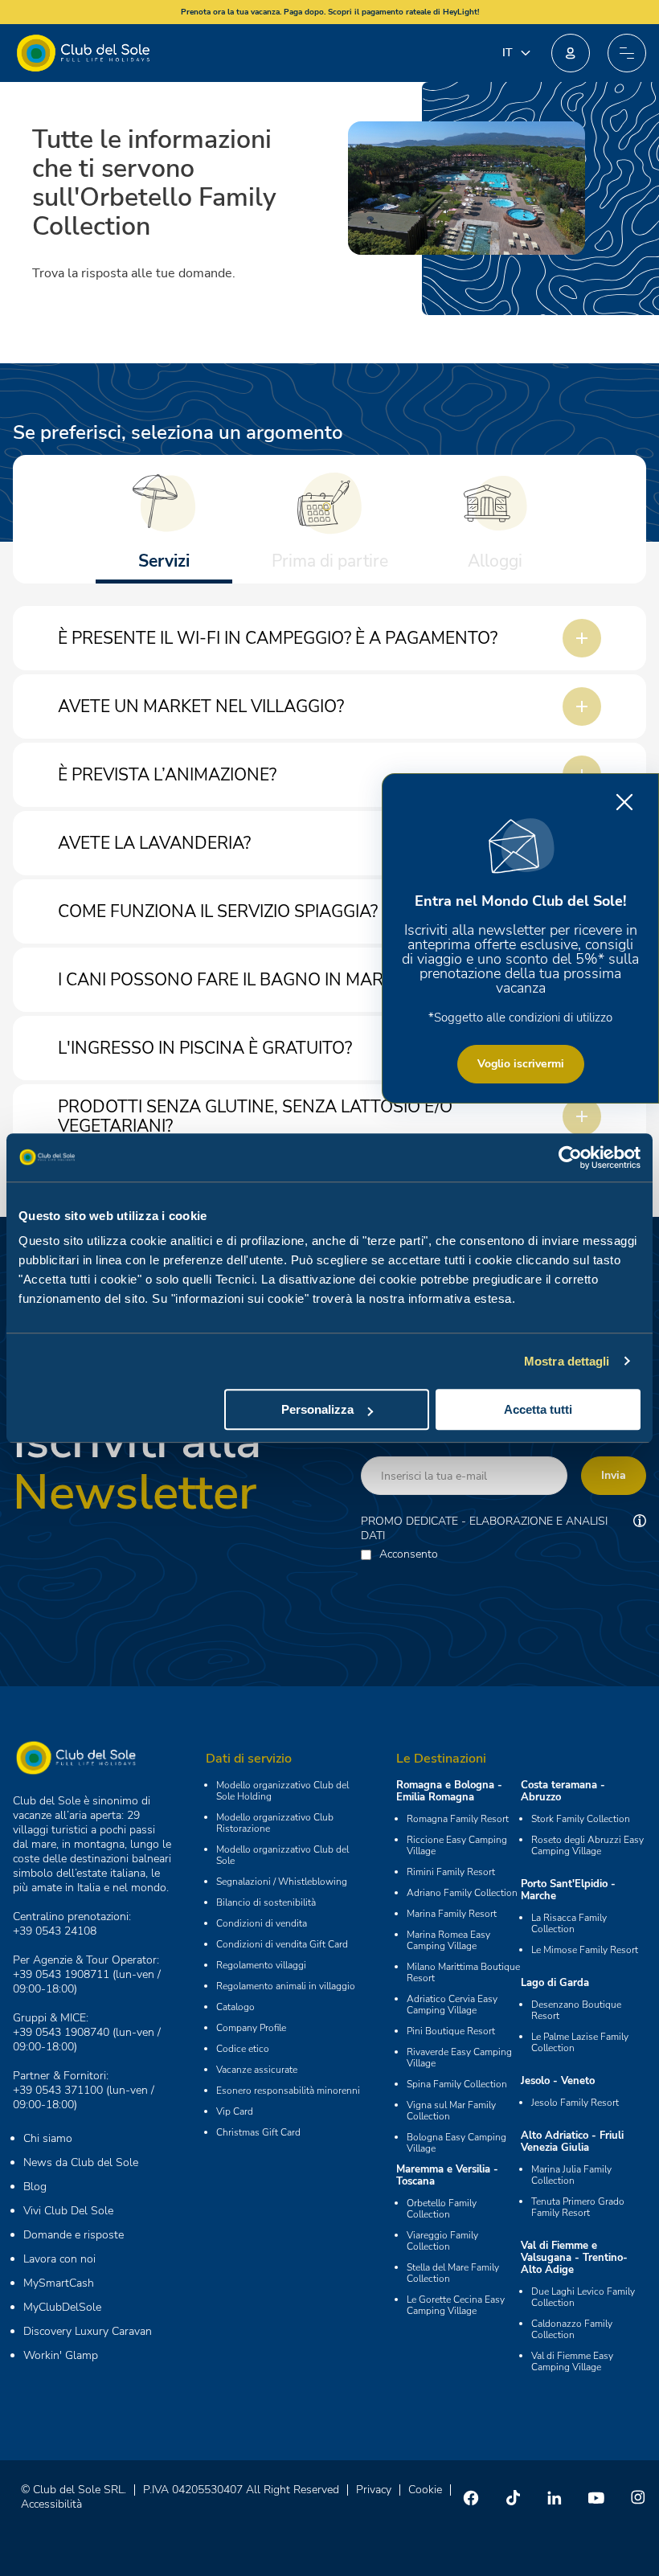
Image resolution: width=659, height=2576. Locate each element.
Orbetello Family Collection (442, 2209)
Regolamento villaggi (261, 1965)
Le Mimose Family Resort (585, 1950)
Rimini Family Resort (451, 1872)
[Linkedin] (555, 2497)
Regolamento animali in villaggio (286, 1986)
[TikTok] (513, 2497)
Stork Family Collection (581, 1819)
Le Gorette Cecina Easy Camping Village (456, 2305)
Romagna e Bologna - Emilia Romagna (449, 1791)
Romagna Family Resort (458, 1819)
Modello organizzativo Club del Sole (282, 1855)
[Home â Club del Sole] (83, 53)
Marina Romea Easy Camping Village (448, 1940)
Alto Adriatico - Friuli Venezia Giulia (572, 2142)
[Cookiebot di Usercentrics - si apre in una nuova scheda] (570, 1157)
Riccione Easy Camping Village (457, 1845)
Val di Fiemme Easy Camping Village (572, 2361)
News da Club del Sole (81, 2162)
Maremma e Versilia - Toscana (447, 2175)
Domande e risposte (74, 2235)
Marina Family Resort (452, 1914)
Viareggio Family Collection (442, 2241)
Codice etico (243, 2049)
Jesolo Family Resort (575, 2103)
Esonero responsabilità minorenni (288, 2091)
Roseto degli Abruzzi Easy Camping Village (587, 1845)
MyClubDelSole (62, 2307)
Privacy (374, 2490)
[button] (571, 53)
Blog (35, 2187)
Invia (614, 1475)
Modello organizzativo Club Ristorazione (275, 1823)
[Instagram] (638, 2497)
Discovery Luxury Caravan (88, 2331)
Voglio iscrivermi (521, 1064)
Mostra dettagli (567, 1361)
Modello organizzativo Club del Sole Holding (282, 1791)
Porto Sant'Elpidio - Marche (568, 1890)
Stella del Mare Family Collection (453, 2273)
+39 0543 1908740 (61, 2032)
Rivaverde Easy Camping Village (459, 2058)
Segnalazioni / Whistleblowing (282, 1882)
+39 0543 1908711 (61, 1974)
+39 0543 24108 (55, 1931)
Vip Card (235, 2111)
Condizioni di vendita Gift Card (282, 1944)
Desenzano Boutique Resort (576, 2010)
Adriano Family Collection (462, 1893)
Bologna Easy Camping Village (456, 2143)
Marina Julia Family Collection (571, 2175)
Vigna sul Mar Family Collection (451, 2111)
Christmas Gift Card (258, 2132)
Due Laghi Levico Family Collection (583, 2297)
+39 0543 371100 (58, 2090)
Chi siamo (48, 2138)
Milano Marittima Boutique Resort (463, 1972)
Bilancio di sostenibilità (266, 1902)
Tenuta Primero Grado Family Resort (578, 2207)
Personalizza (317, 1409)
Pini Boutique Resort (451, 2031)
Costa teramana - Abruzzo (563, 1791)
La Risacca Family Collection (569, 1923)
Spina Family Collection (457, 2084)
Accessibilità (51, 2504)
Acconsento (409, 1554)
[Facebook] (471, 2497)
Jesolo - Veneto (558, 2081)
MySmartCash (59, 2283)
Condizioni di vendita (262, 1923)
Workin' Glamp (61, 2355)
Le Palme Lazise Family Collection (580, 2042)
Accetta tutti (538, 1409)
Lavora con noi (59, 2259)
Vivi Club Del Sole (68, 2211)
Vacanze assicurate (257, 2070)
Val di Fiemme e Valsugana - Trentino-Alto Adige (574, 2258)
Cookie (425, 2490)
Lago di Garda (555, 1983)
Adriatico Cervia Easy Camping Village (452, 2005)
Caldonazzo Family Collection (572, 2329)
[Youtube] (596, 2497)
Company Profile (251, 2028)
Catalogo (235, 2007)
